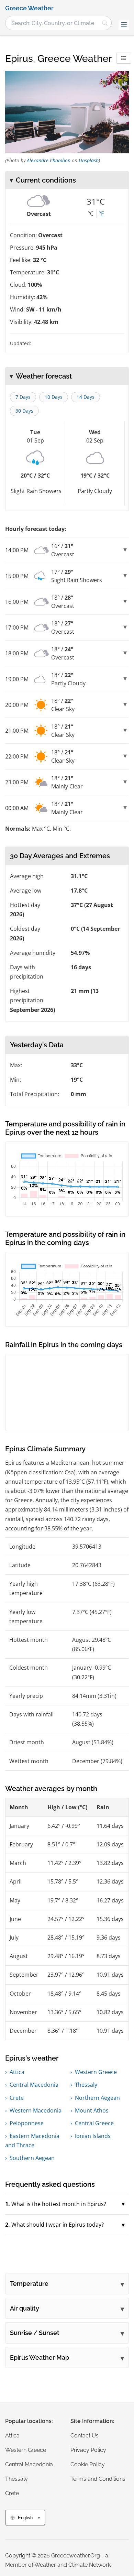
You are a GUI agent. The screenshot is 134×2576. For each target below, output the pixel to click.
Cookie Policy (88, 2464)
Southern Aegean (32, 2158)
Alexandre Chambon (49, 160)
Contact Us (85, 2436)
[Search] (105, 23)
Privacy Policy (88, 2450)
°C (91, 214)
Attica (17, 2072)
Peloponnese (27, 2123)
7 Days (23, 397)
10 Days (54, 397)
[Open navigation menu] (124, 25)
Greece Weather (29, 8)
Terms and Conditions (98, 2479)
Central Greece (94, 2123)
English (25, 2518)
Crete (17, 2098)
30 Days (24, 411)
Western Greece (96, 2072)
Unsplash (89, 160)
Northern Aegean (97, 2098)
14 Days (86, 397)
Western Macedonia (36, 2110)
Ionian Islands (93, 2136)
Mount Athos (92, 2110)
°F (101, 214)
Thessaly (86, 2085)
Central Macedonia (34, 2085)
